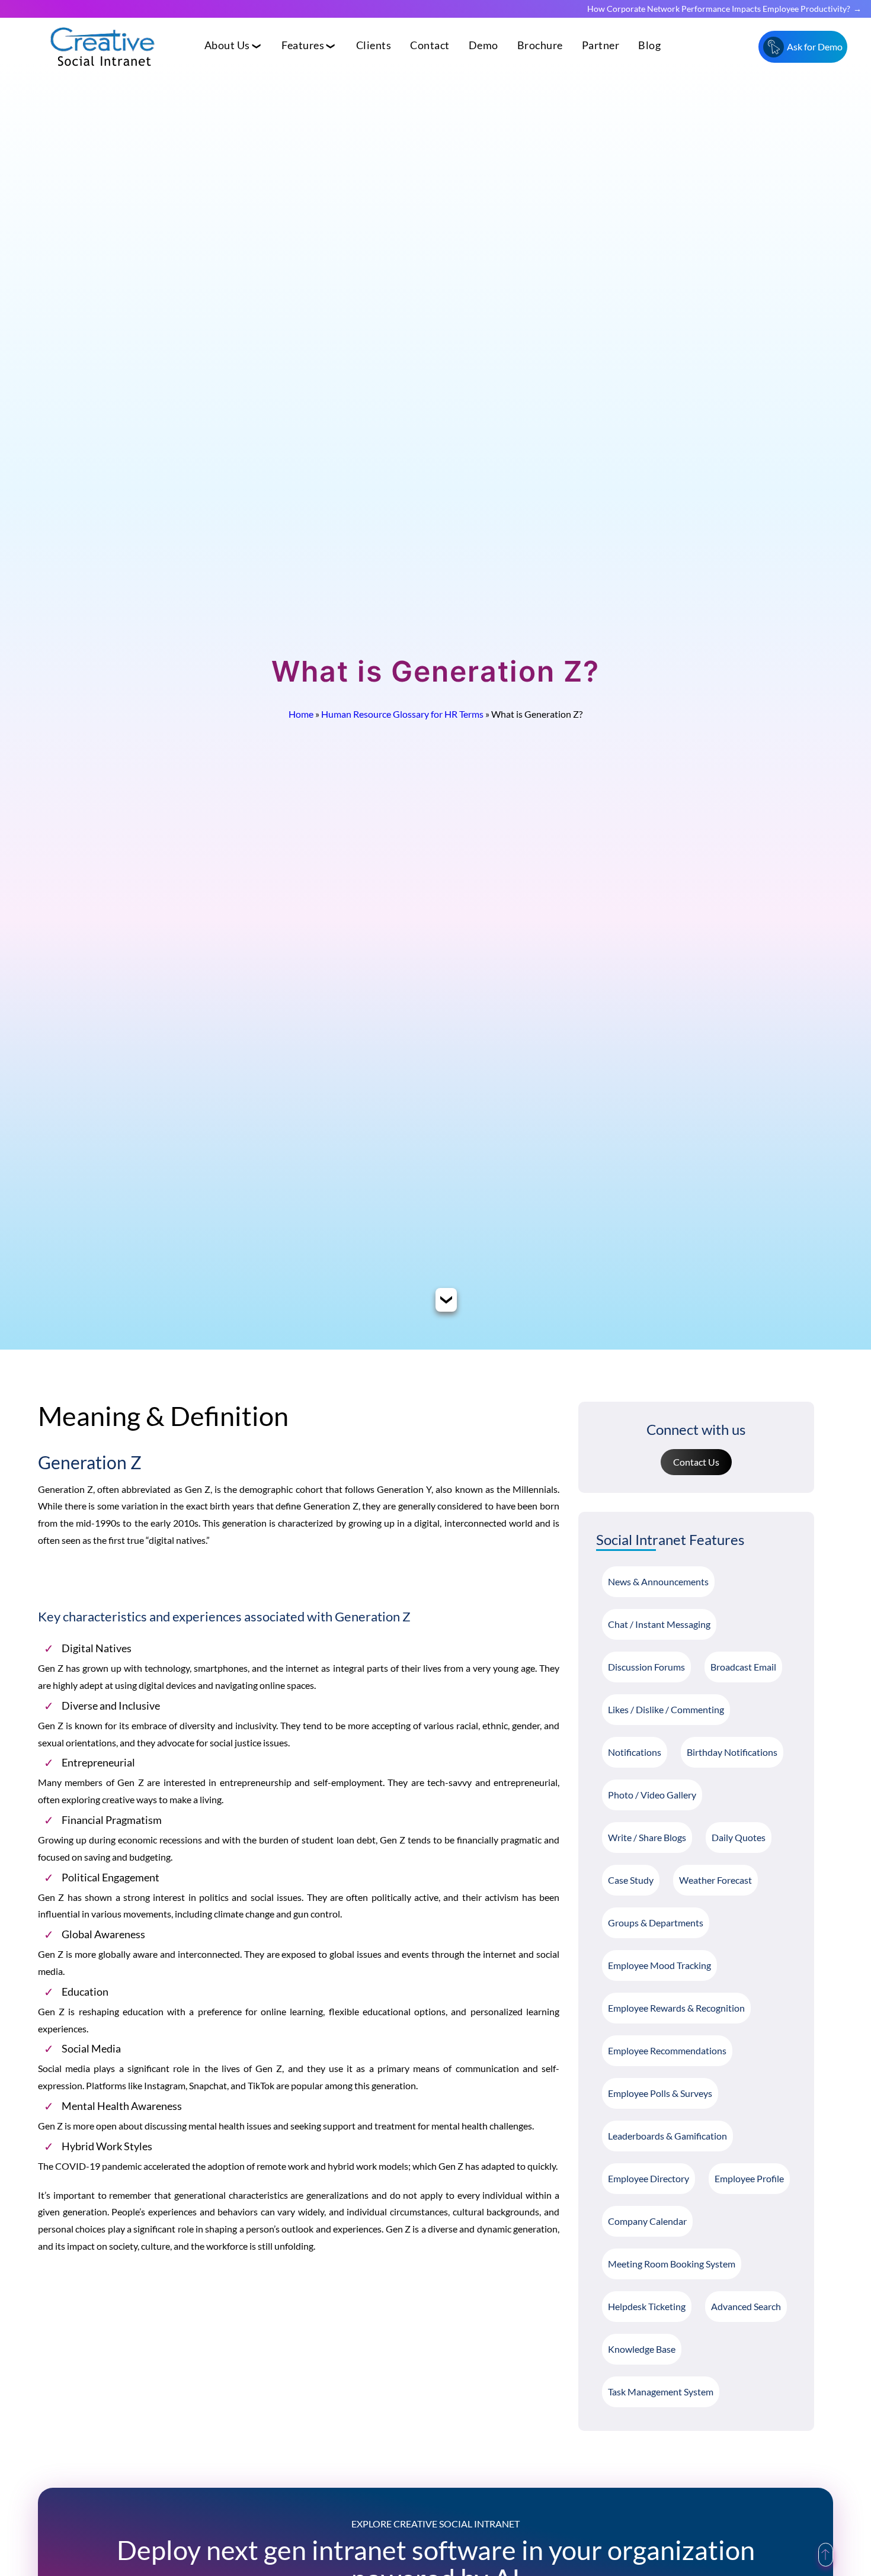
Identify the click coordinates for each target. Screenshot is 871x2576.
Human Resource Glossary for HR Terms (402, 714)
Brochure (540, 45)
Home (301, 714)
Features (303, 45)
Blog (649, 45)
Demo (483, 45)
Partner (601, 45)
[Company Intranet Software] (104, 76)
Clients (374, 45)
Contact (430, 45)
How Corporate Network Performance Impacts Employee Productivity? (719, 9)
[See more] (446, 1302)
